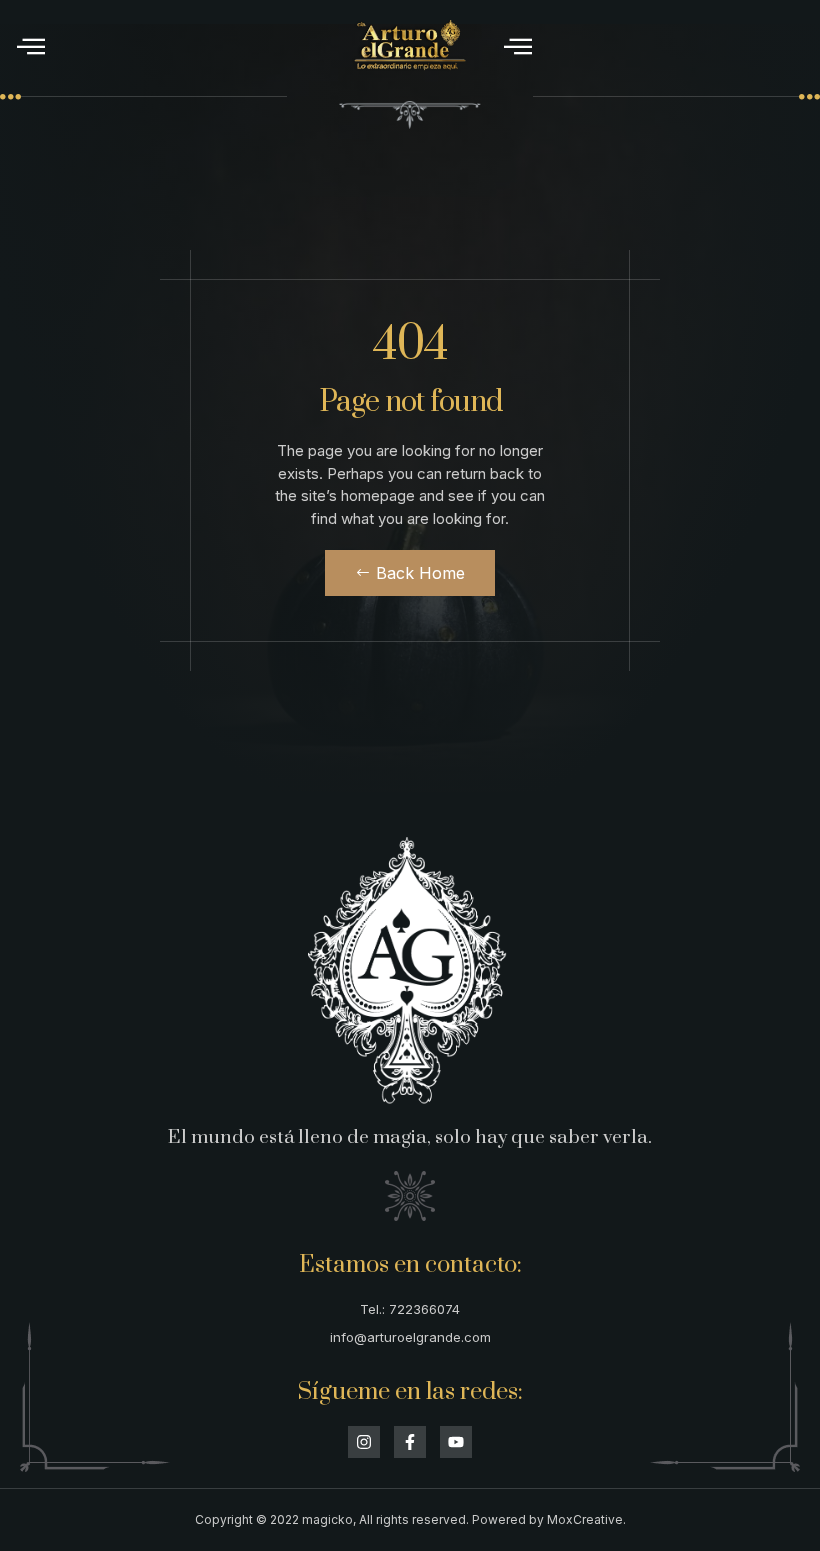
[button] (31, 46)
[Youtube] (456, 1442)
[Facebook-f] (410, 1442)
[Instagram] (364, 1442)
